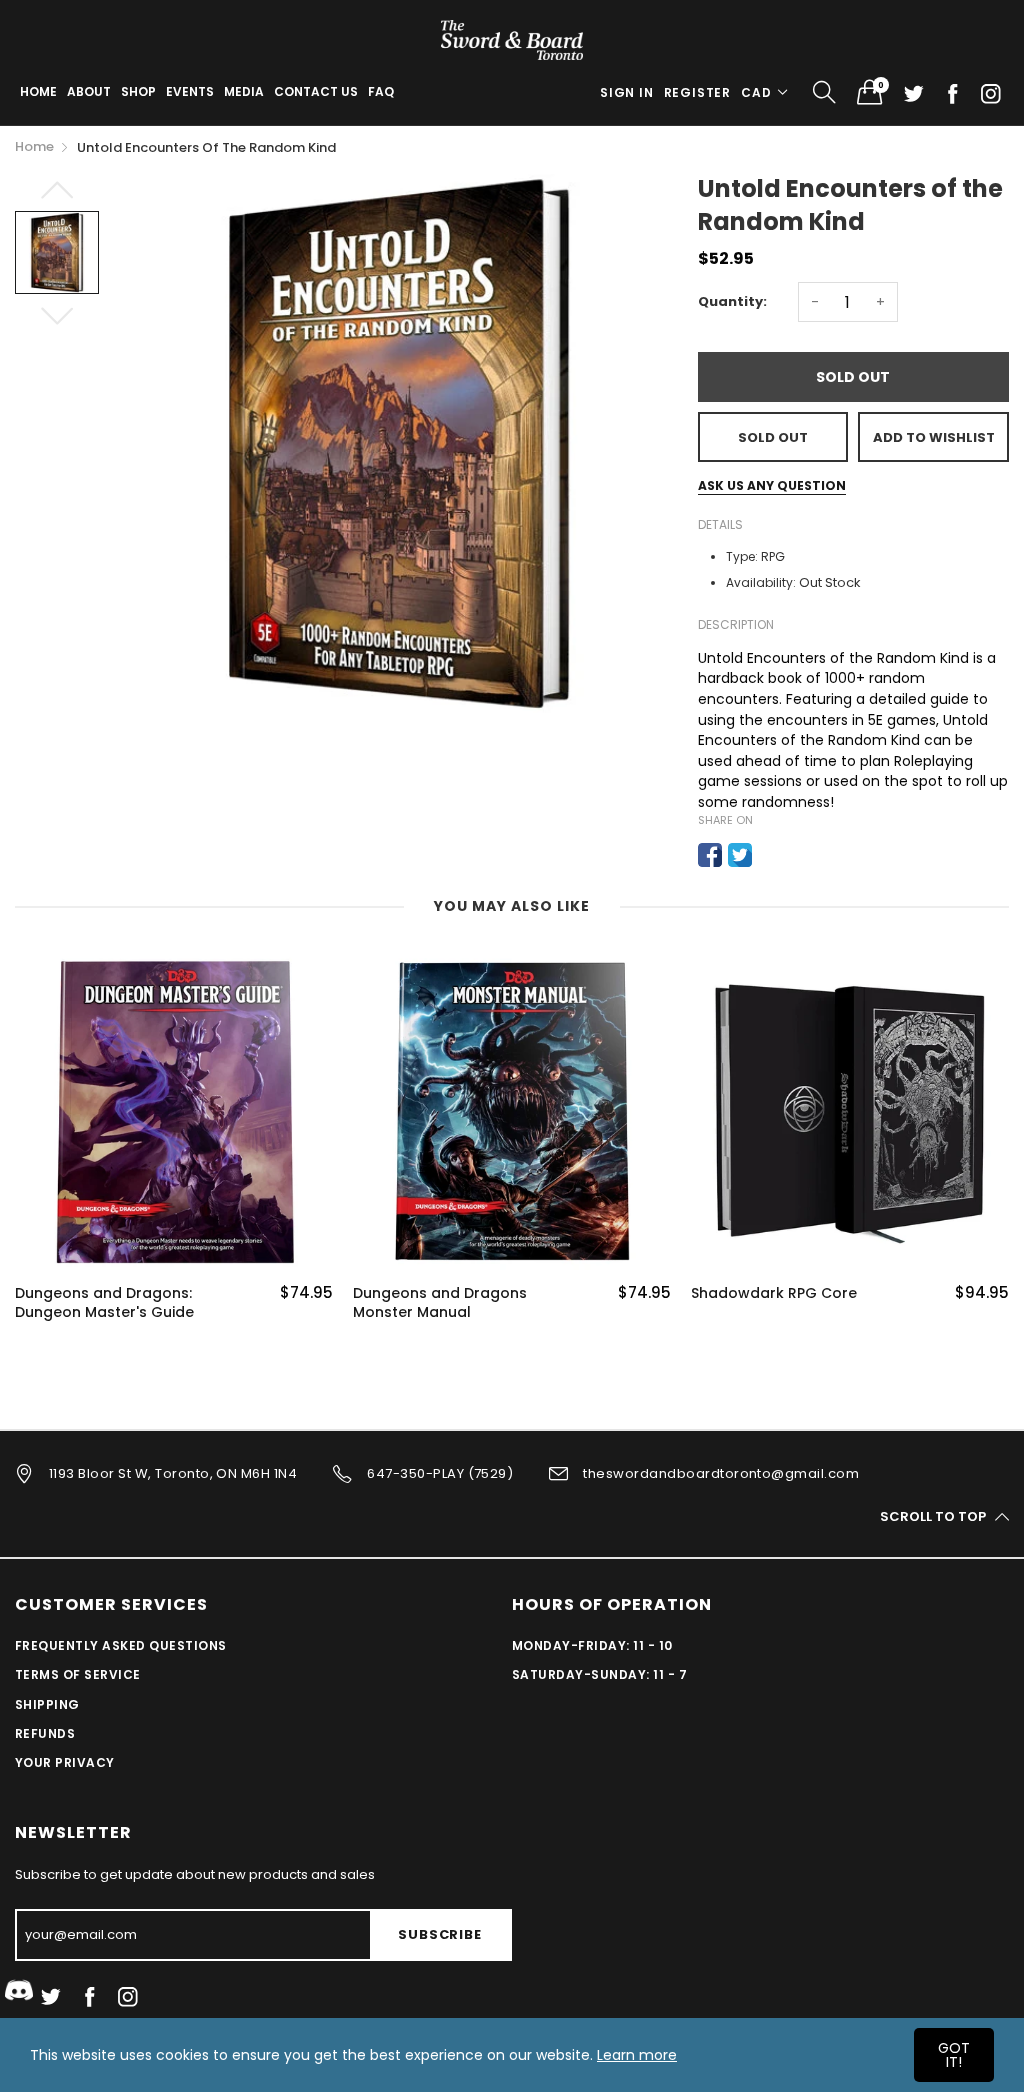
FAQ (381, 91)
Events (190, 91)
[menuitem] (38, 92)
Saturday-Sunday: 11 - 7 (599, 1674)
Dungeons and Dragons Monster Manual (440, 1303)
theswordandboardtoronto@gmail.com (721, 1473)
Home (38, 91)
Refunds (45, 1733)
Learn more (637, 2055)
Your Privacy (65, 1762)
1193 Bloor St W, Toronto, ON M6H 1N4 (173, 1473)
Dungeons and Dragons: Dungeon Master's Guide (104, 1303)
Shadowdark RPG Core (774, 1293)
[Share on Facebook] (710, 855)
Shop (138, 91)
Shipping (47, 1704)
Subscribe (439, 1934)
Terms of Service (78, 1674)
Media (244, 91)
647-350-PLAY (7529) (440, 1473)
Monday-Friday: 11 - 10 (592, 1645)
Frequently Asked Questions (120, 1645)
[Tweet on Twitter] (740, 855)
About (89, 91)
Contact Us (316, 91)
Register (697, 92)
